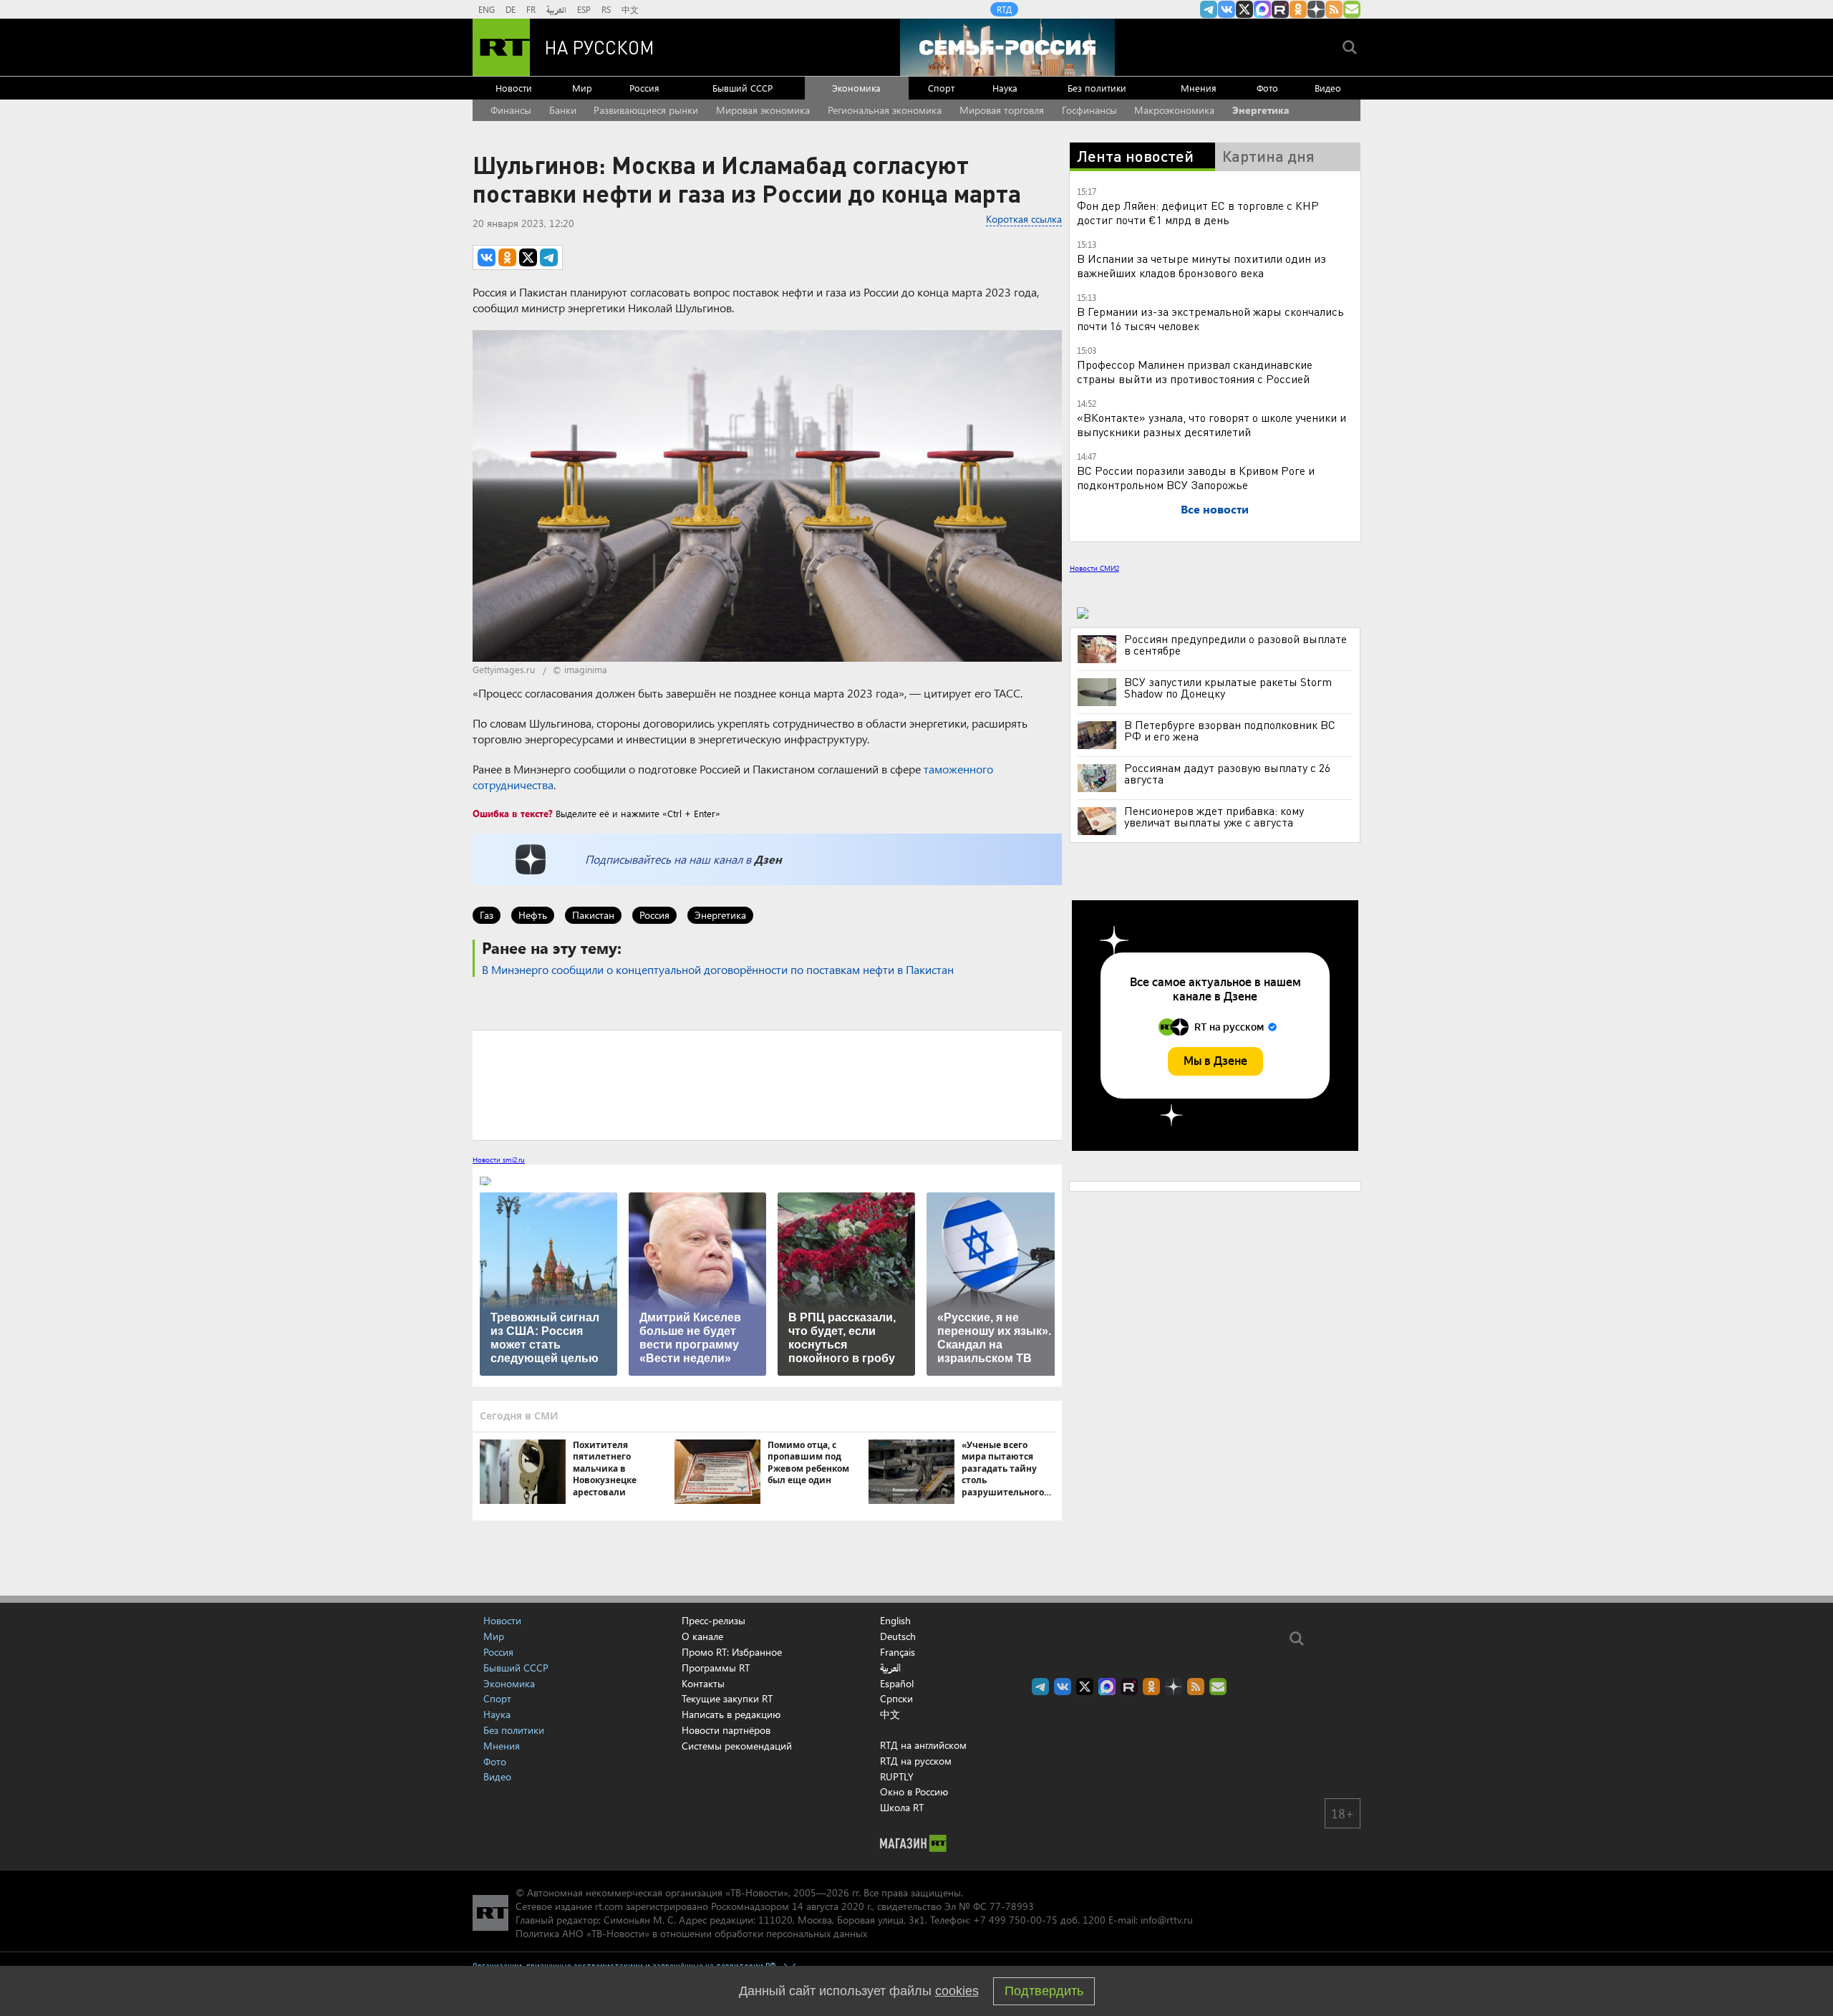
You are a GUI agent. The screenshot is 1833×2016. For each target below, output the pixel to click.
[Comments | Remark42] (767, 1084)
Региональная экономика (885, 110)
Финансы (511, 110)
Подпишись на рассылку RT (1352, 9)
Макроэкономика (1174, 110)
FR (531, 9)
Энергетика (1261, 110)
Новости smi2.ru (499, 1159)
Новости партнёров (726, 1730)
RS (606, 9)
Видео (1328, 88)
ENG (487, 9)
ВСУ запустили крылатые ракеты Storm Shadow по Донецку (1228, 688)
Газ (487, 915)
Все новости (1215, 509)
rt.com (609, 1906)
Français (898, 1652)
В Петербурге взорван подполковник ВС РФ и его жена (1230, 730)
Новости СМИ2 (1094, 568)
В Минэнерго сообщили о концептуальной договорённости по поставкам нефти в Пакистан (718, 969)
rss (1334, 9)
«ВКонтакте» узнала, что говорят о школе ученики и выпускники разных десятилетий (1211, 424)
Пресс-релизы (714, 1620)
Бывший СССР (743, 88)
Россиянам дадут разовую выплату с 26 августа (1227, 773)
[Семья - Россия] (1007, 47)
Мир (582, 88)
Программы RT (716, 1668)
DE (511, 9)
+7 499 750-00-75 (1015, 1920)
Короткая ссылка (1024, 219)
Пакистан (593, 915)
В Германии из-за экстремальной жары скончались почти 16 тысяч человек (1210, 318)
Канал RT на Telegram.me (1209, 9)
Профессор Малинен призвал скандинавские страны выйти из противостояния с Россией (1195, 371)
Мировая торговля (1002, 110)
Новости (514, 88)
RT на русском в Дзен (1316, 9)
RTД (1004, 9)
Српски (896, 1699)
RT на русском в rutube (1280, 9)
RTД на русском (916, 1761)
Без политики (1097, 88)
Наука (1005, 88)
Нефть (533, 915)
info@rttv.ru (1167, 1920)
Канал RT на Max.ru (1262, 9)
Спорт (941, 88)
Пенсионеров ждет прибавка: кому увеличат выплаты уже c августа (1214, 816)
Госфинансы (1089, 110)
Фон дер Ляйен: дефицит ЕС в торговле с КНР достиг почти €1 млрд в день (1198, 212)
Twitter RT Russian (1244, 9)
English (895, 1621)
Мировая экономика (763, 110)
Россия (644, 88)
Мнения (1199, 88)
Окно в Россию (914, 1791)
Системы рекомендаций (737, 1746)
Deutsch (898, 1636)
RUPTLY (897, 1776)
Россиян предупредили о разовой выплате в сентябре (1235, 645)
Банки (563, 110)
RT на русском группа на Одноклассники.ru (1298, 9)
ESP (584, 9)
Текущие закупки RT (727, 1698)
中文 (630, 9)
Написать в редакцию (731, 1714)
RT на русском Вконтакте (1227, 9)
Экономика (856, 88)
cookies (957, 1991)
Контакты (703, 1683)
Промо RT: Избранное (732, 1652)
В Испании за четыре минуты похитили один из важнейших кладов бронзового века (1201, 265)
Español (897, 1684)
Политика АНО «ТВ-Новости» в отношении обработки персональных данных (691, 1933)
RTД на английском (923, 1745)
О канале (702, 1636)
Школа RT (902, 1807)
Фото (1267, 88)
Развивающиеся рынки (646, 110)
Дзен (768, 859)
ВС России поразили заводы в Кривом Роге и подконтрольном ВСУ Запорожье (1196, 477)
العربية (556, 9)
